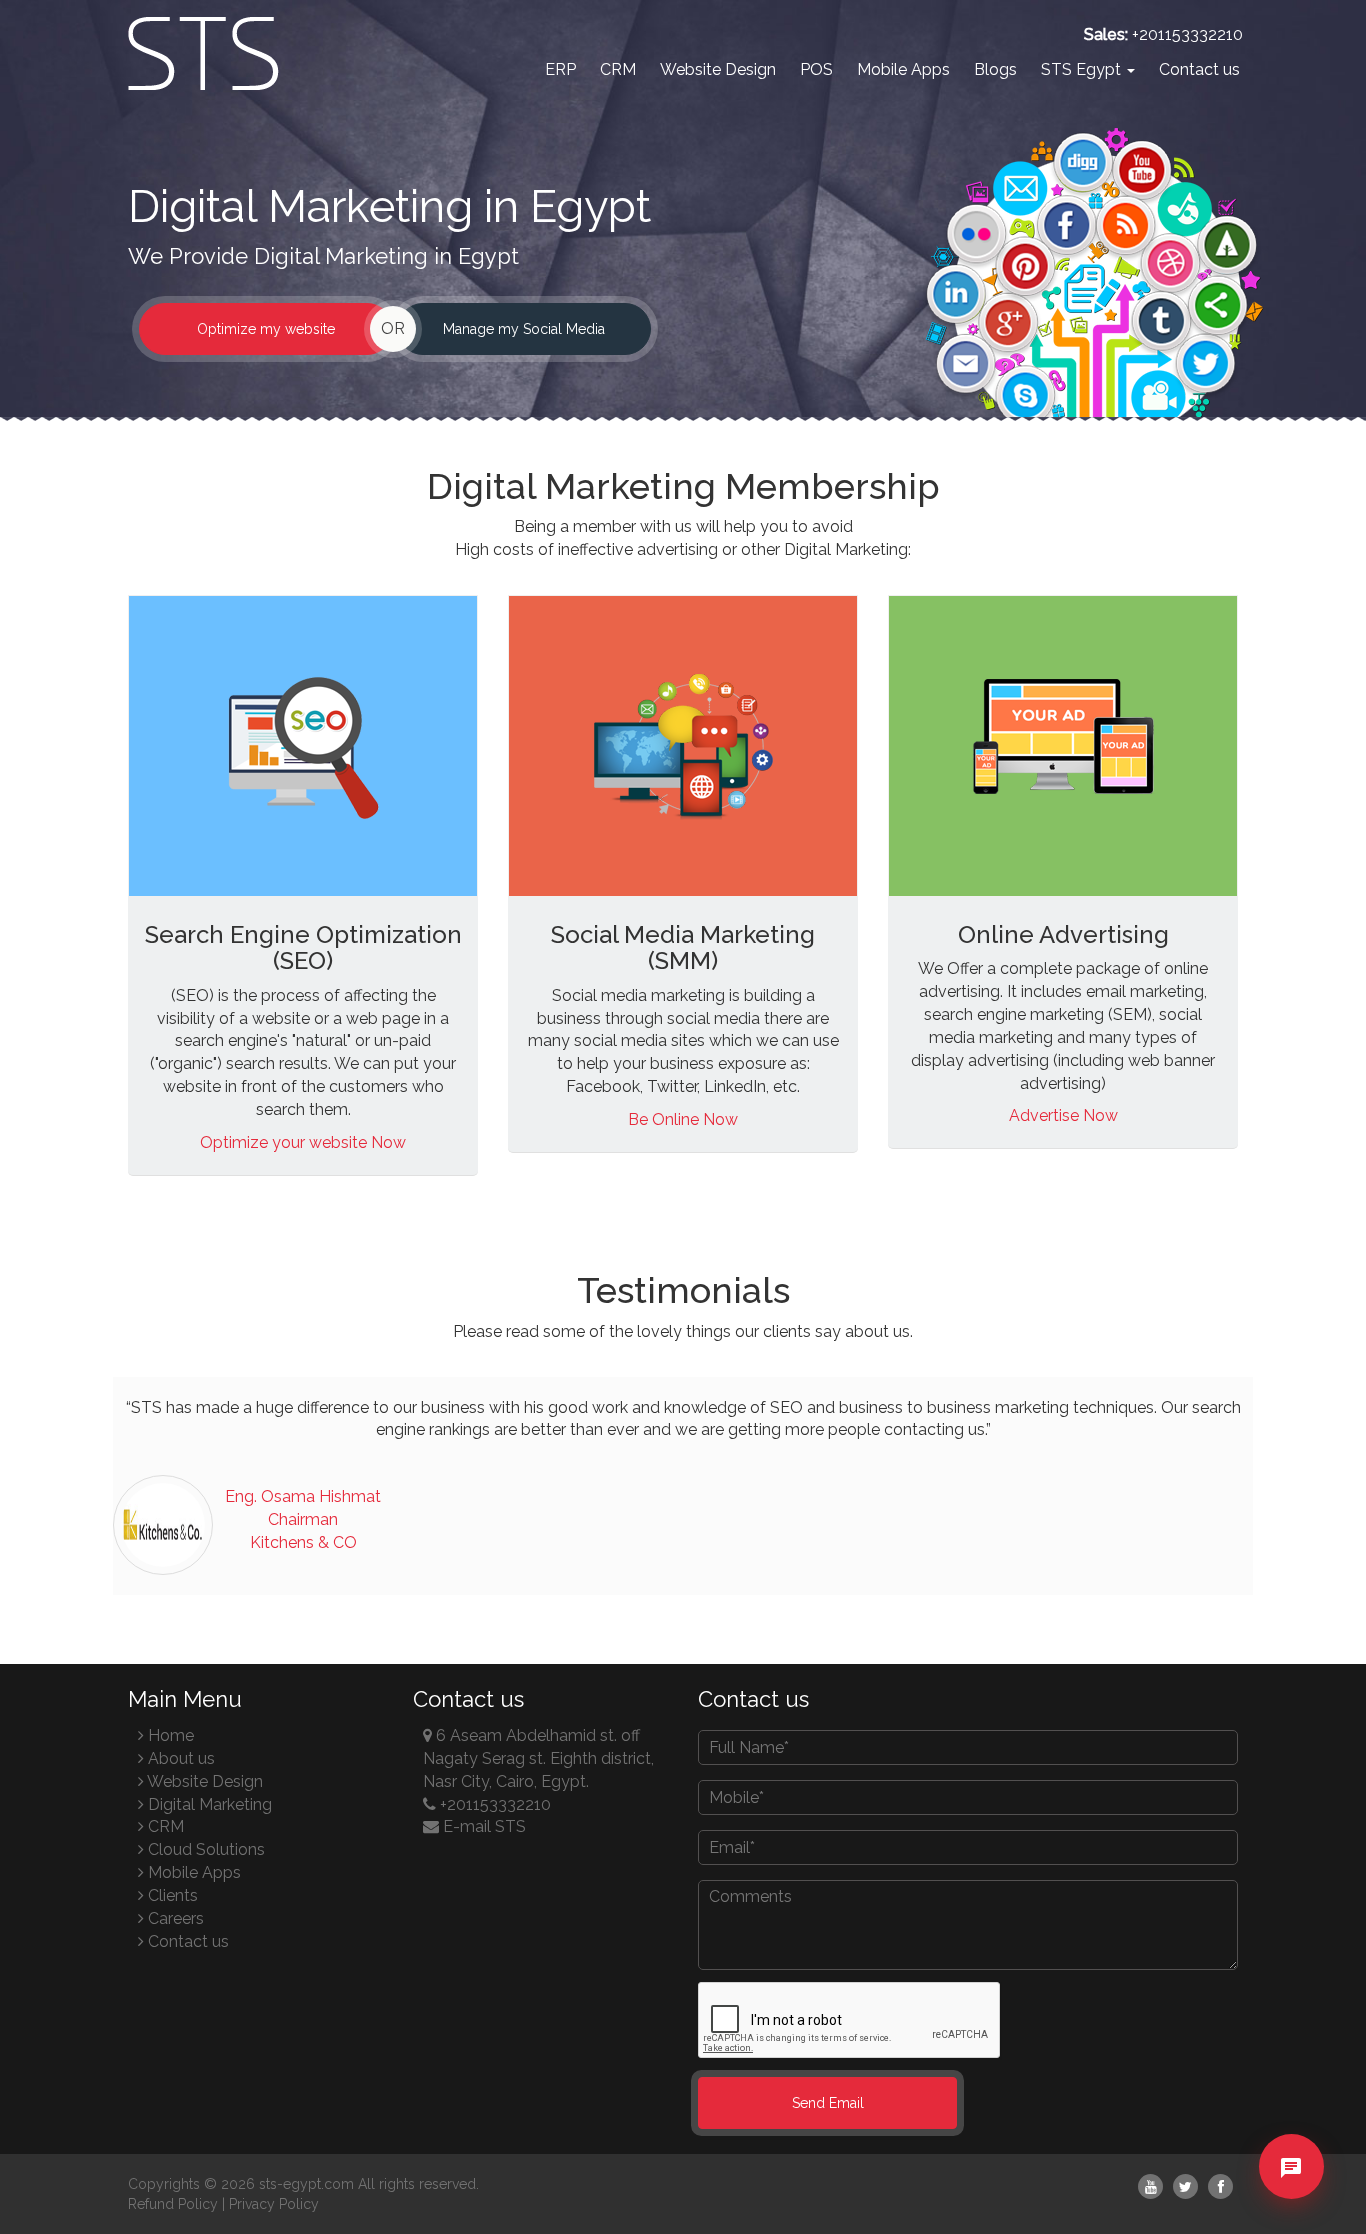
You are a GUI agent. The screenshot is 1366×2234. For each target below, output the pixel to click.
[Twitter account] (1185, 2186)
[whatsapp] (1291, 2201)
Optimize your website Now (303, 1142)
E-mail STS (482, 1826)
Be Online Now (683, 1119)
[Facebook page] (1220, 2186)
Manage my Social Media (524, 329)
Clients (171, 1895)
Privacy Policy (274, 2204)
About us (179, 1758)
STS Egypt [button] (1083, 69)
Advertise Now (1063, 1115)
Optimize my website (266, 329)
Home (169, 1735)
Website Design (718, 69)
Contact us (1199, 69)
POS (816, 69)
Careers (174, 1918)
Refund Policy (173, 2204)
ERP (560, 69)
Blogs (995, 69)
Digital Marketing (208, 1804)
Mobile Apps (903, 69)
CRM (618, 69)
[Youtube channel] (1150, 2186)
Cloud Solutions (204, 1849)
